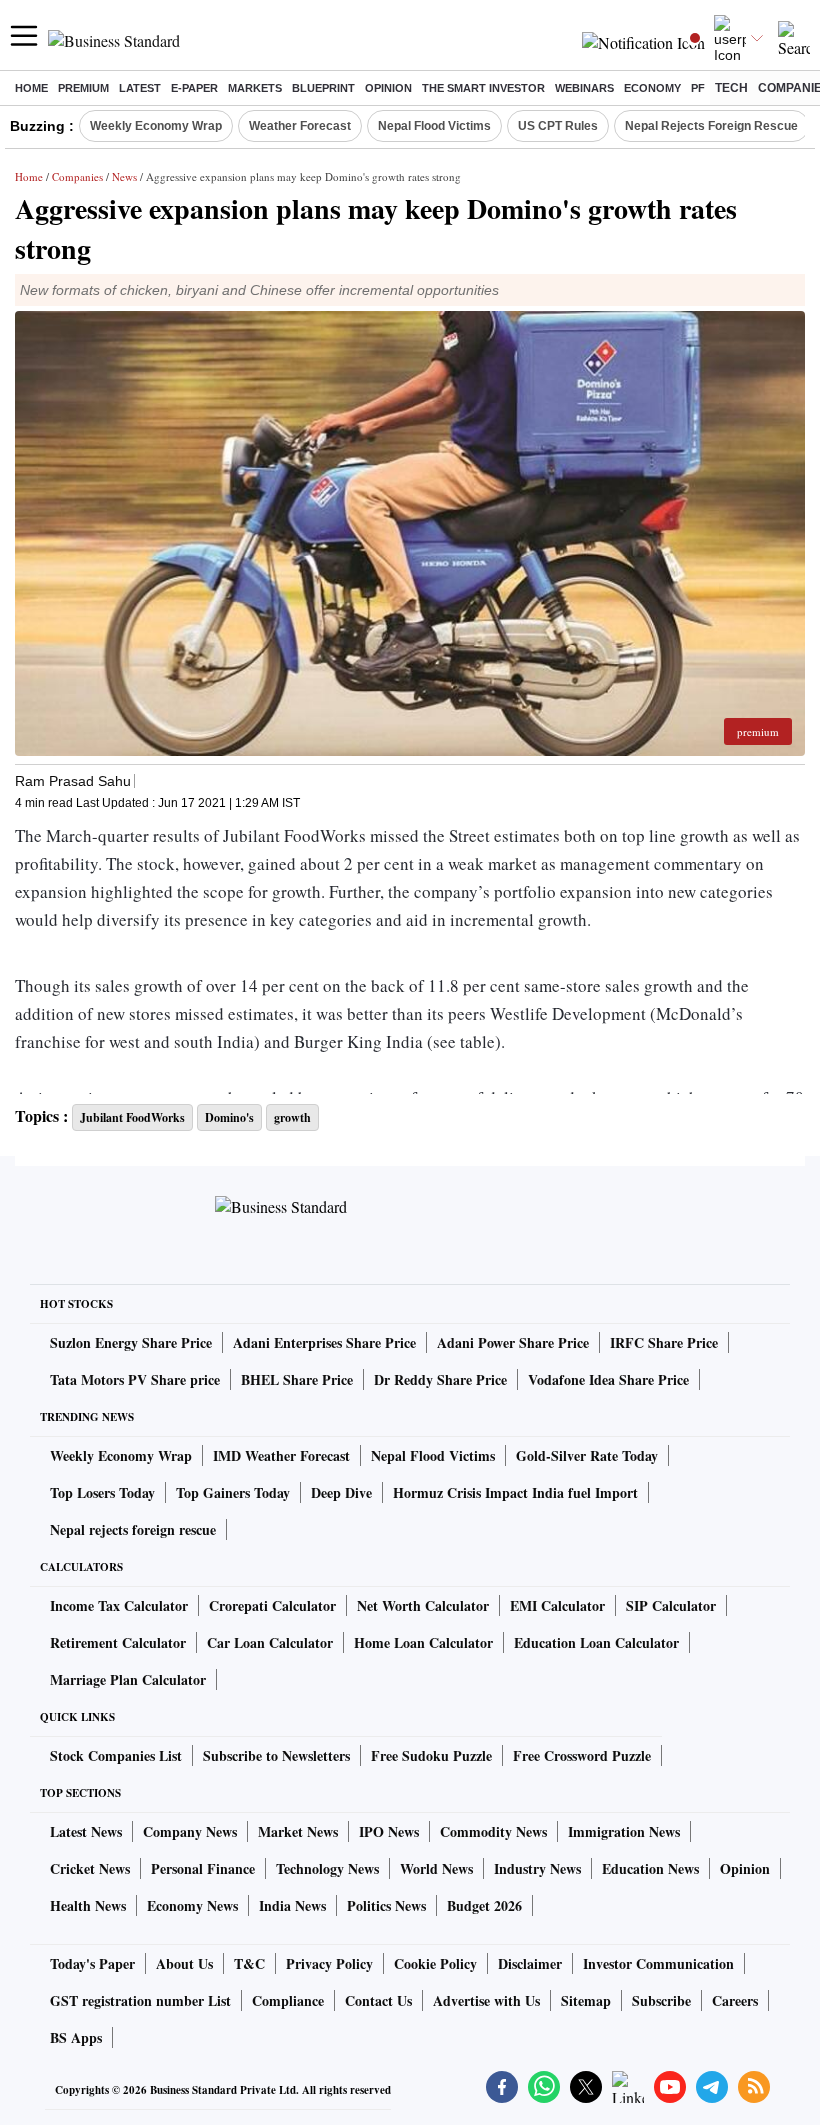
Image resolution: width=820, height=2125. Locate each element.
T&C (249, 1963)
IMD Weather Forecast (281, 1455)
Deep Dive (341, 1492)
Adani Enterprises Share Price (324, 1342)
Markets (255, 88)
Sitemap (586, 2000)
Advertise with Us (486, 2000)
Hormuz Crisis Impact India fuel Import (515, 1492)
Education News (650, 1868)
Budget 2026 (484, 1905)
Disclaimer (530, 1963)
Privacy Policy (329, 1963)
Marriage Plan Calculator (128, 1679)
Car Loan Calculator (270, 1642)
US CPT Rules (558, 126)
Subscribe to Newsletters (276, 1755)
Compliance (288, 2000)
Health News (88, 1905)
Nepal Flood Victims (434, 126)
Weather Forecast (300, 126)
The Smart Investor (483, 88)
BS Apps (76, 2037)
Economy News (192, 1905)
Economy (652, 88)
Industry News (537, 1868)
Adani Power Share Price (513, 1342)
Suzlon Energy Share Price (131, 1342)
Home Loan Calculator (423, 1642)
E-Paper (194, 88)
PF (698, 88)
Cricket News (90, 1868)
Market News (298, 1831)
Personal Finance (203, 1868)
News (124, 176)
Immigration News (624, 1831)
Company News (190, 1831)
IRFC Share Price (664, 1342)
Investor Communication (658, 1963)
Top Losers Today (102, 1492)
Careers (735, 2000)
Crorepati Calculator (272, 1605)
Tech (731, 88)
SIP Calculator (671, 1605)
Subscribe (661, 2000)
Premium (83, 88)
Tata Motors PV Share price (135, 1379)
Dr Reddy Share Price (440, 1379)
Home (31, 88)
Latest (140, 88)
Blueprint (323, 88)
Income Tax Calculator (119, 1605)
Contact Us (378, 2000)
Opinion (388, 88)
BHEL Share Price (297, 1379)
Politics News (386, 1905)
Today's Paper (92, 1963)
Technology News (327, 1868)
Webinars (584, 88)
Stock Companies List (116, 1755)
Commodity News (493, 1831)
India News (292, 1905)
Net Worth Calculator (423, 1605)
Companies (77, 176)
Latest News (86, 1831)
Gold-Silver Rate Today (587, 1455)
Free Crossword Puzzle (582, 1755)
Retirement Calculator (118, 1642)
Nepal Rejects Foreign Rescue (711, 126)
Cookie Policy (435, 1963)
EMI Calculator (557, 1605)
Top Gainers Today (233, 1492)
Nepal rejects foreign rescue (133, 1529)
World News (436, 1868)
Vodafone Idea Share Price (608, 1379)
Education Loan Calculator (596, 1642)
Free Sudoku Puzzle (431, 1755)
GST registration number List (140, 2000)
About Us (184, 1963)
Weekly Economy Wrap (156, 126)
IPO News (389, 1831)
